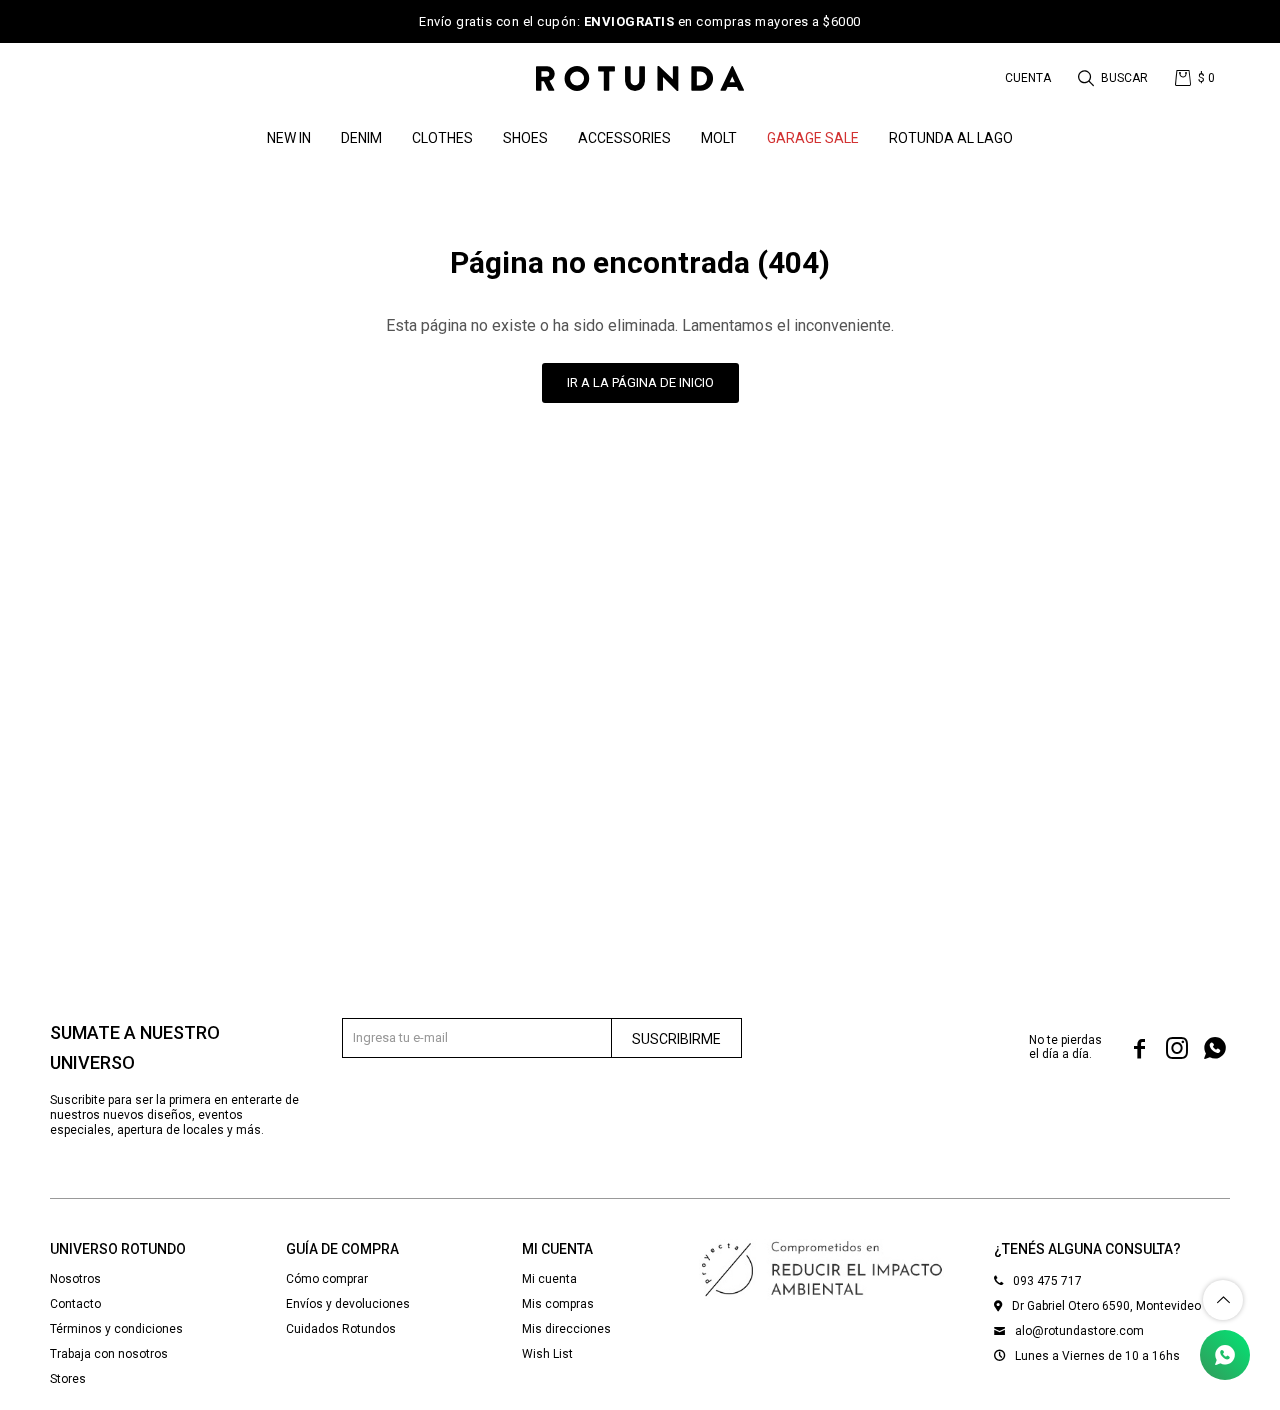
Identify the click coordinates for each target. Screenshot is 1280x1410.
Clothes (442, 138)
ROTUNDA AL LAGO (951, 138)
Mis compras (558, 1304)
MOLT (719, 138)
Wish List (547, 1354)
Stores (68, 1379)
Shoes (525, 138)
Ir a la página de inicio (640, 382)
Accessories (624, 138)
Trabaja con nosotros (109, 1354)
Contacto (75, 1304)
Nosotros (75, 1279)
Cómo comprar (327, 1279)
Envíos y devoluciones (348, 1304)
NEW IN (289, 138)
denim (361, 138)
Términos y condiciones (116, 1329)
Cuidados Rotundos (341, 1329)
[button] (1114, 78)
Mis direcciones (566, 1329)
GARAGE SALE (813, 138)
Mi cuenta (549, 1279)
